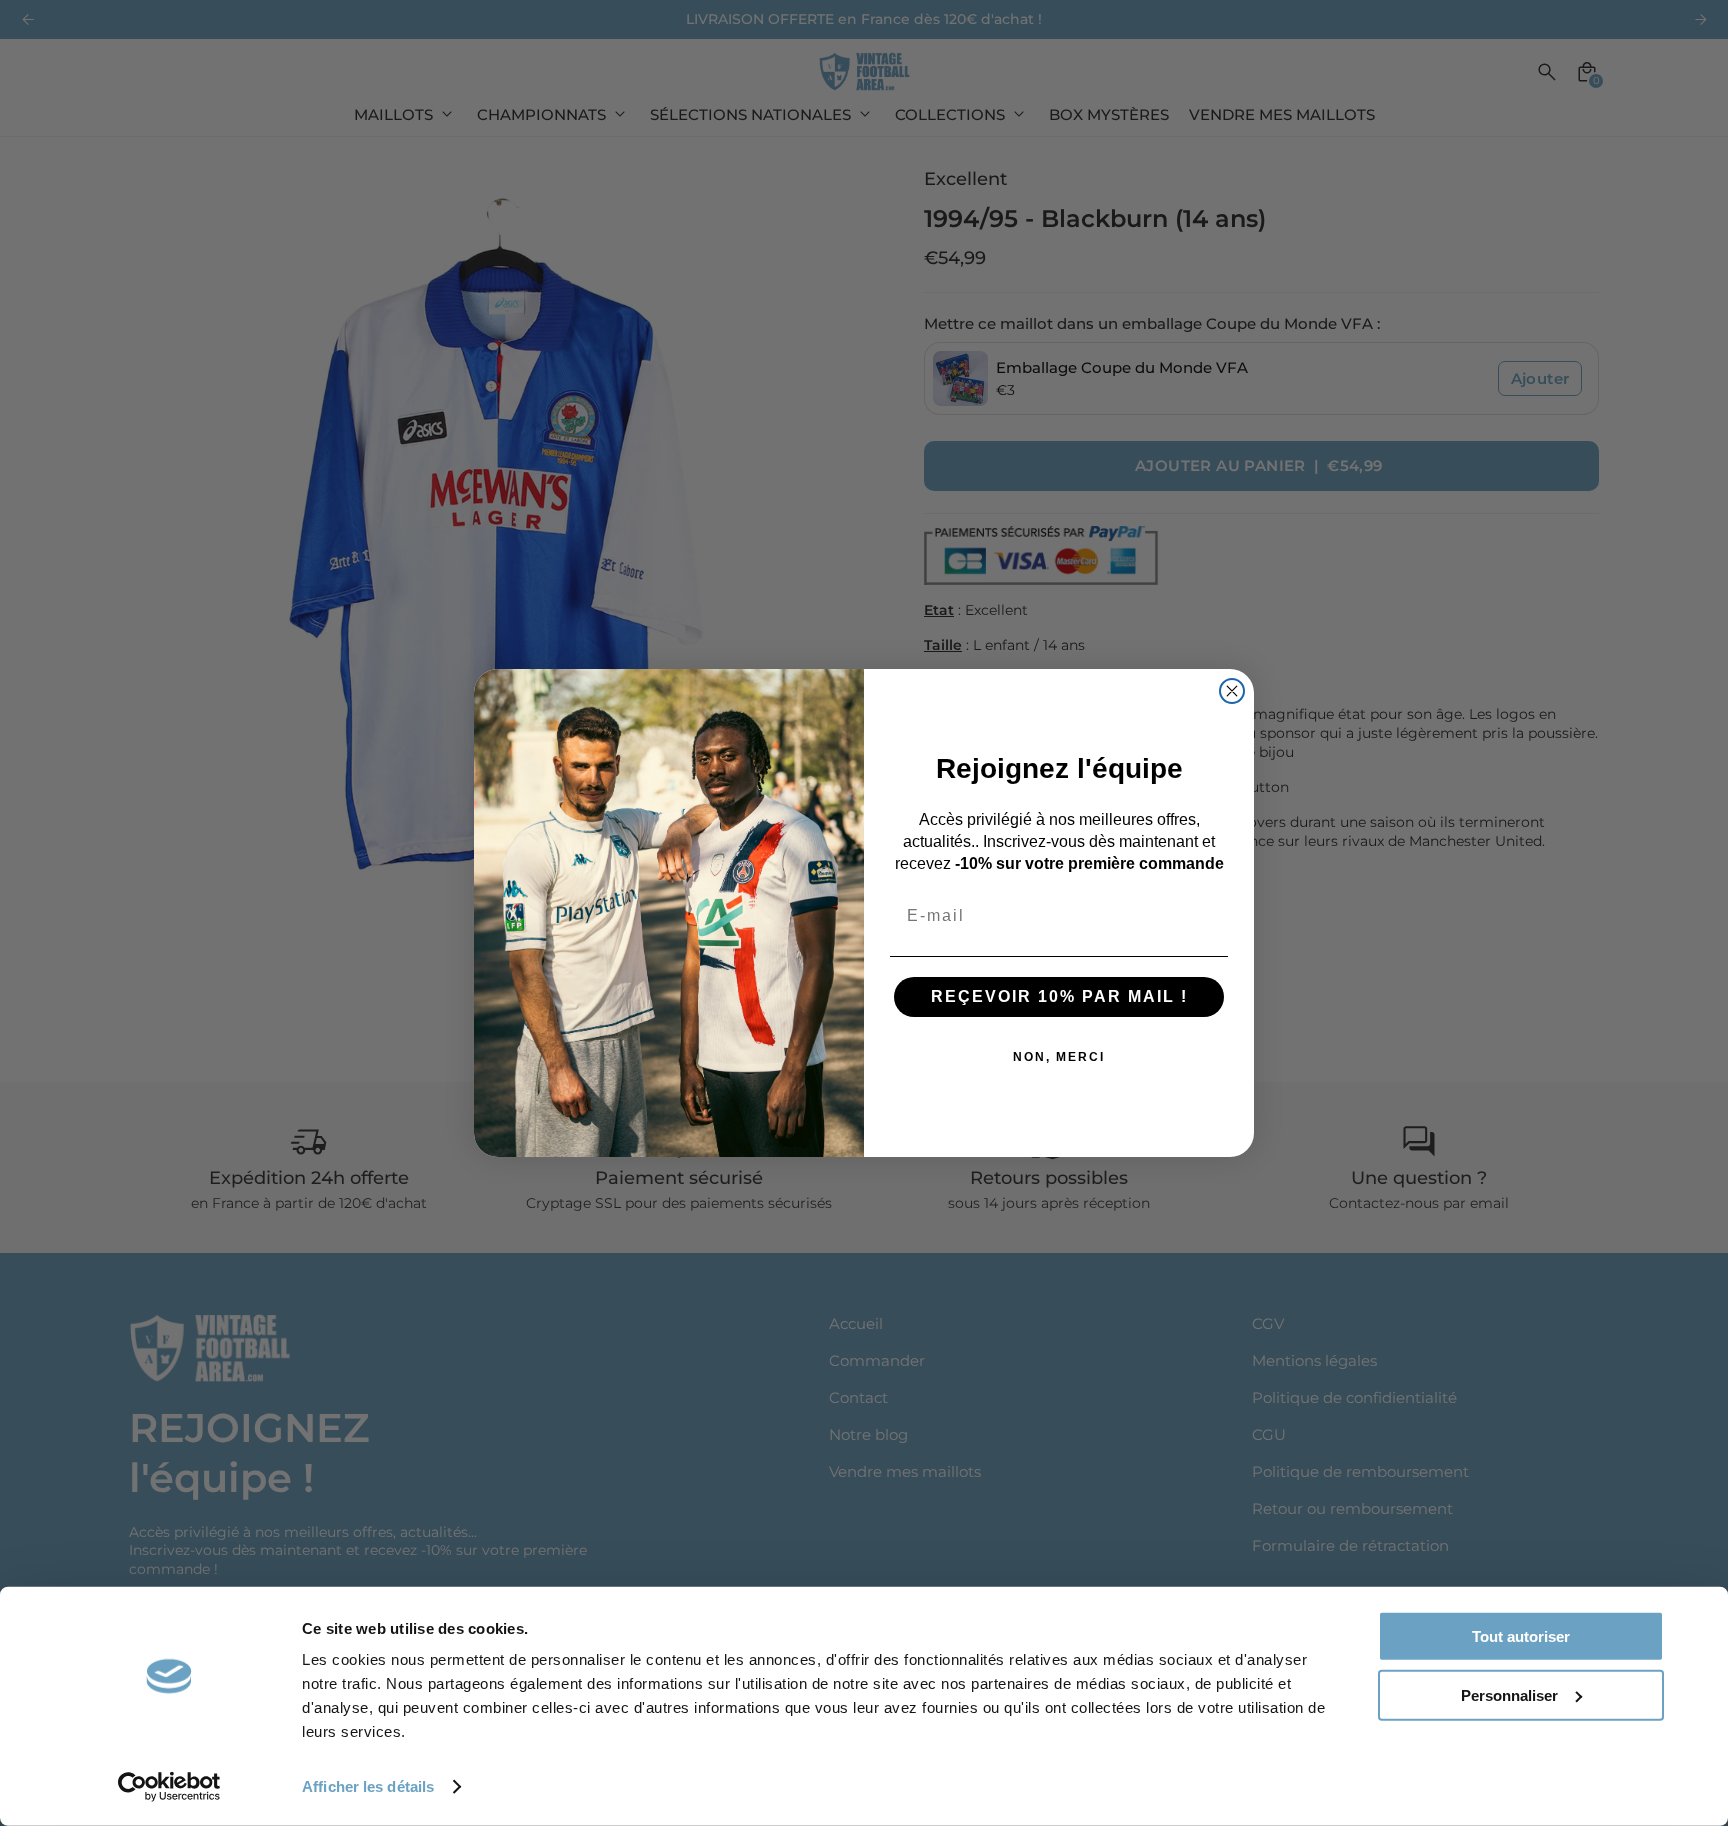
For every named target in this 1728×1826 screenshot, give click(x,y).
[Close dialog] (1232, 691)
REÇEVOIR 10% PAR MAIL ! (1059, 996)
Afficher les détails (368, 1786)
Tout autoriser (1521, 1636)
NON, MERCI (1059, 1057)
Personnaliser (1509, 1694)
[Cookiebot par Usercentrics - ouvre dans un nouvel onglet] (169, 1787)
